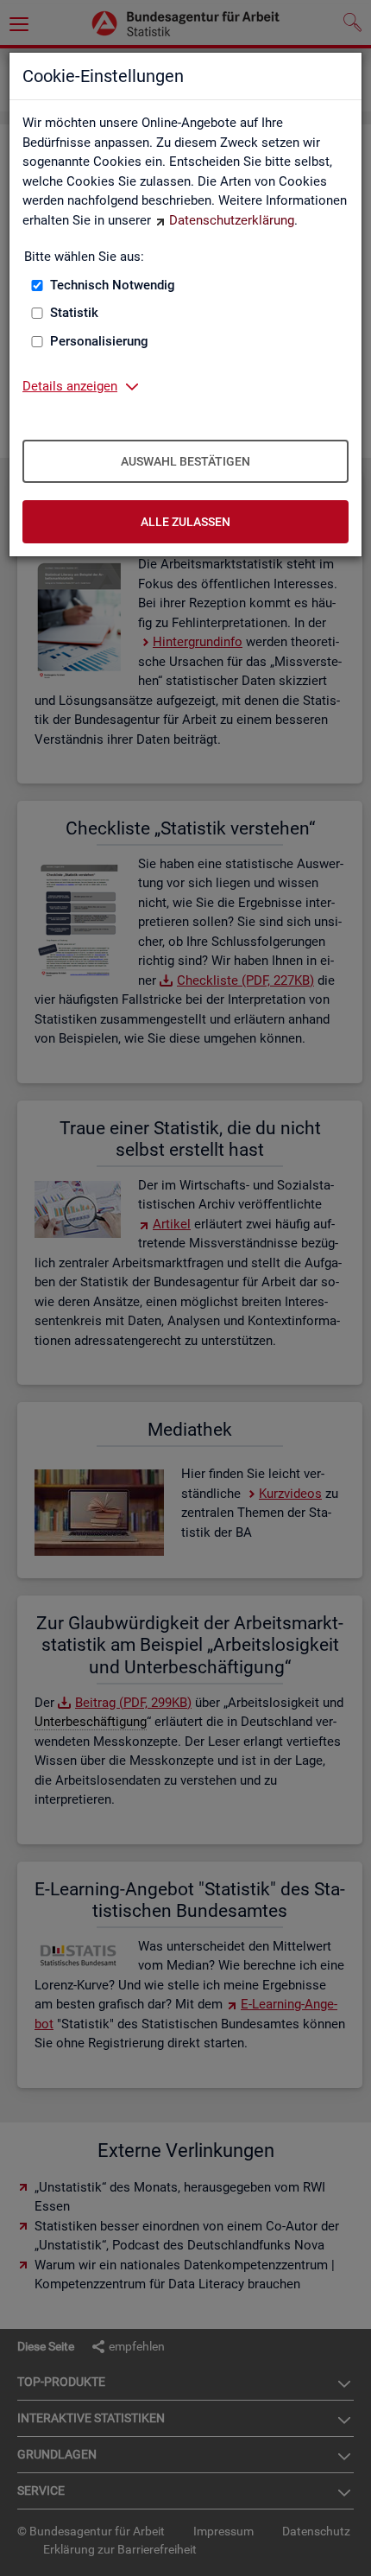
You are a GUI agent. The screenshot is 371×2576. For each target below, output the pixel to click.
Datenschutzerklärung (232, 220)
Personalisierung (99, 341)
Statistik (74, 313)
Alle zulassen (185, 522)
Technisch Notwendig (113, 285)
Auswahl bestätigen (185, 461)
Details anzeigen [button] (70, 386)
